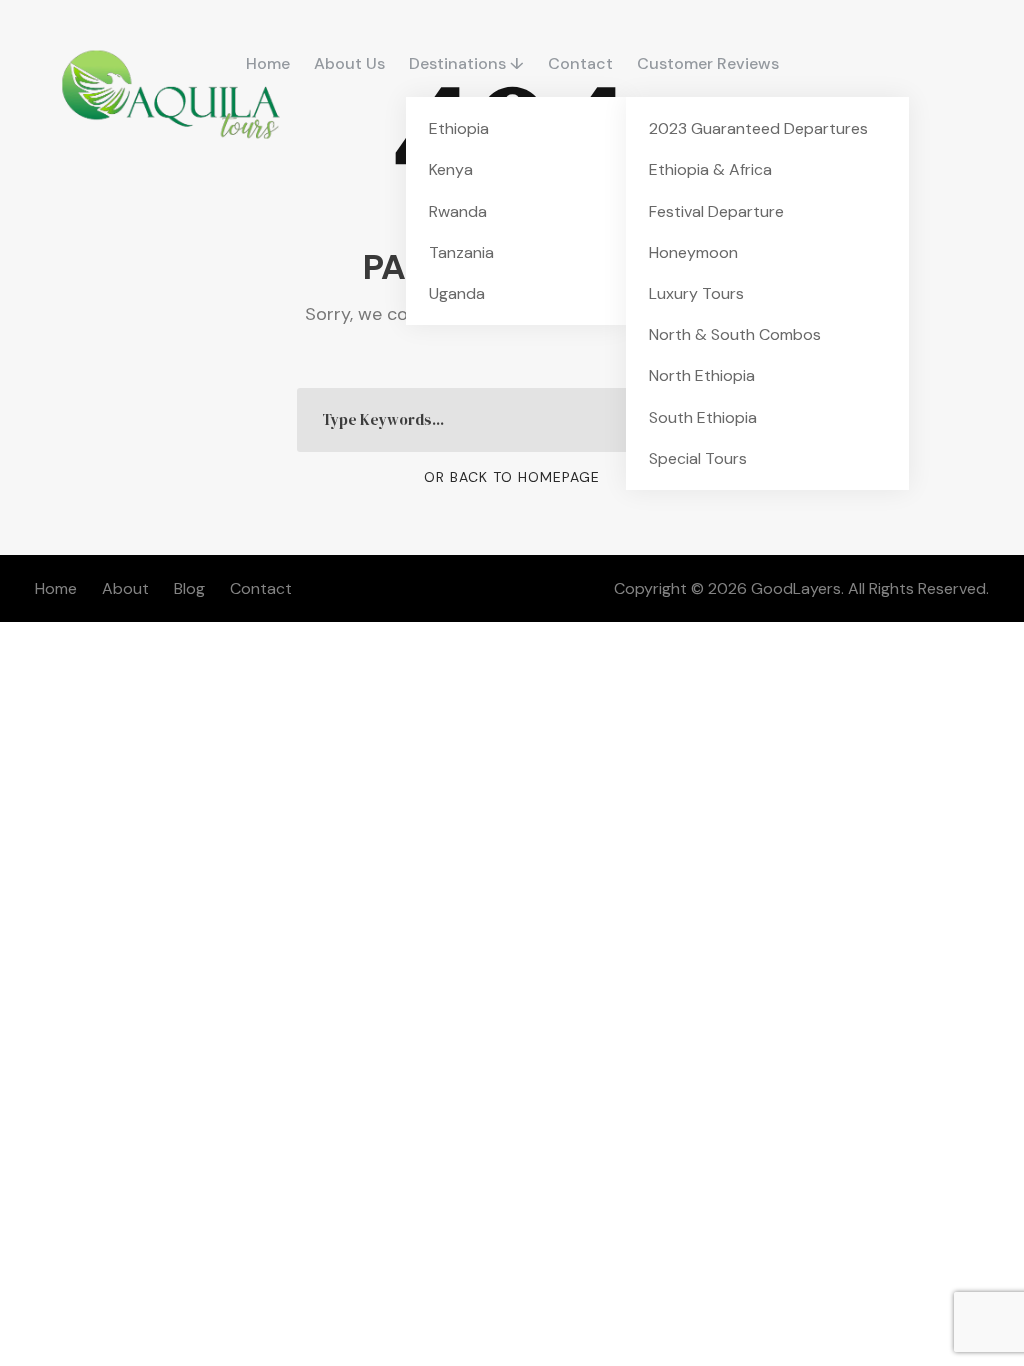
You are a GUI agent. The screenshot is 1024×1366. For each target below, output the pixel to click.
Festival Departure (716, 211)
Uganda (457, 293)
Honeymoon (693, 252)
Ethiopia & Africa (710, 169)
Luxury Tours (696, 293)
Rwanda (458, 211)
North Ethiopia (702, 375)
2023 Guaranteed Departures (758, 128)
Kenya (451, 169)
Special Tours (698, 458)
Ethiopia (459, 128)
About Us (349, 63)
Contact (580, 63)
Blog (189, 588)
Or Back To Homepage (512, 477)
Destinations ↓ (466, 63)
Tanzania (461, 252)
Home (268, 63)
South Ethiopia (703, 417)
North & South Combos (735, 334)
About (125, 588)
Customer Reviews (708, 63)
